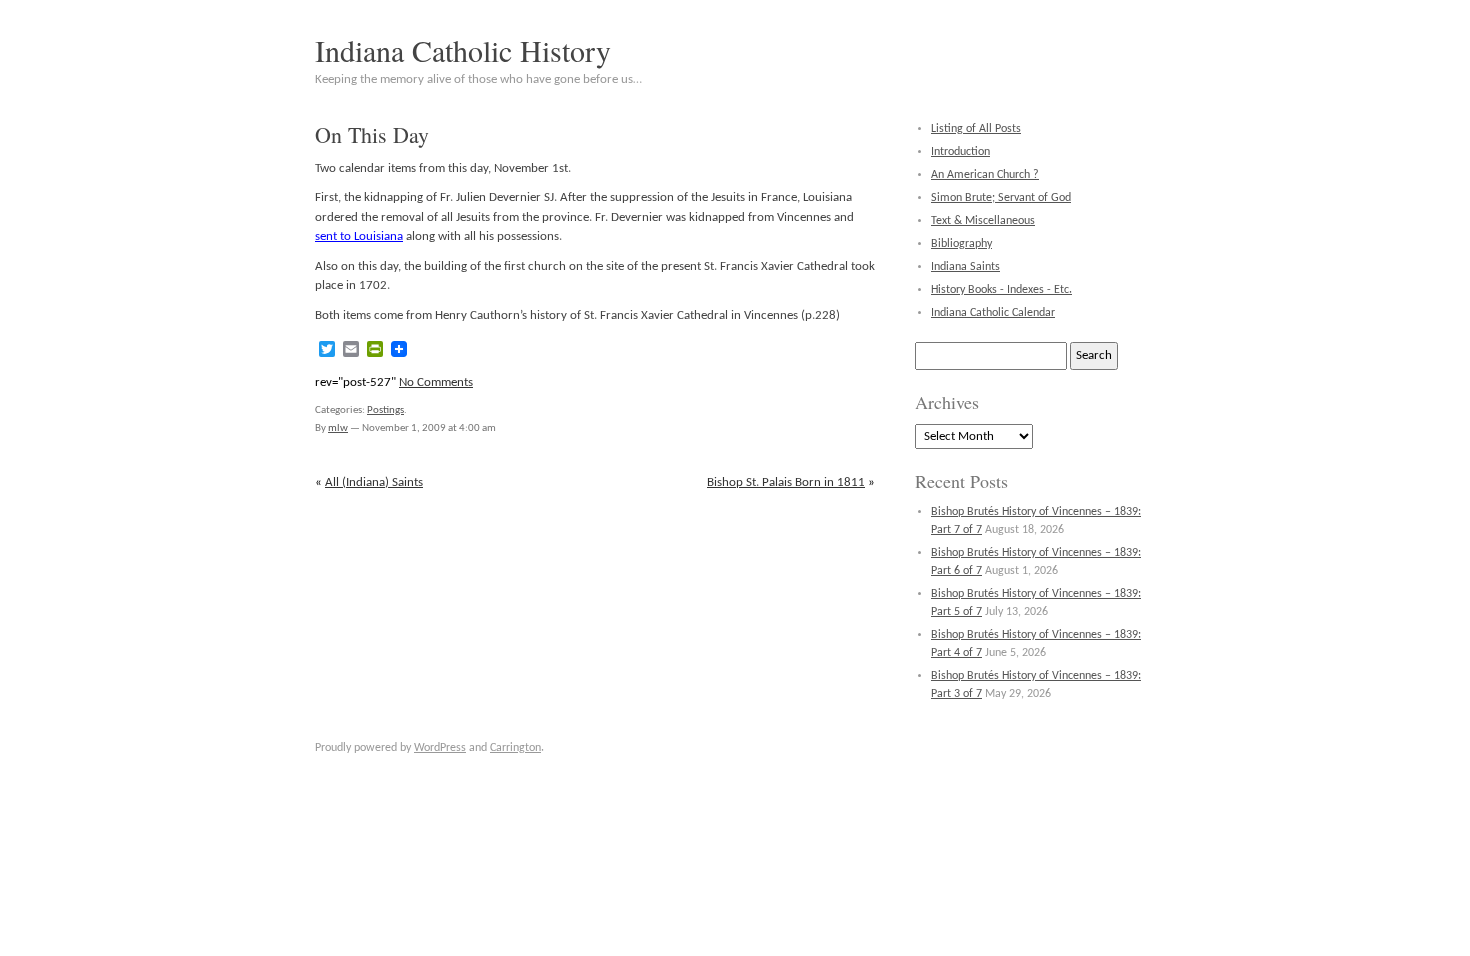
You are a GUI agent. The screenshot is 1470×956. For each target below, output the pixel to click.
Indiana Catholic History (463, 50)
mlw (338, 428)
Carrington (515, 748)
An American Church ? (985, 175)
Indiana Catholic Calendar (993, 313)
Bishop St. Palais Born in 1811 (786, 482)
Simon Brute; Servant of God (1001, 198)
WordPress (440, 748)
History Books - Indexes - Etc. (1001, 290)
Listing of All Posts (976, 129)
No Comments (436, 382)
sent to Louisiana (359, 236)
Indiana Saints (965, 267)
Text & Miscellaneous (983, 221)
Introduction (960, 152)
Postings (385, 410)
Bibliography (961, 244)
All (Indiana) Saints (374, 482)
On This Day (372, 134)
